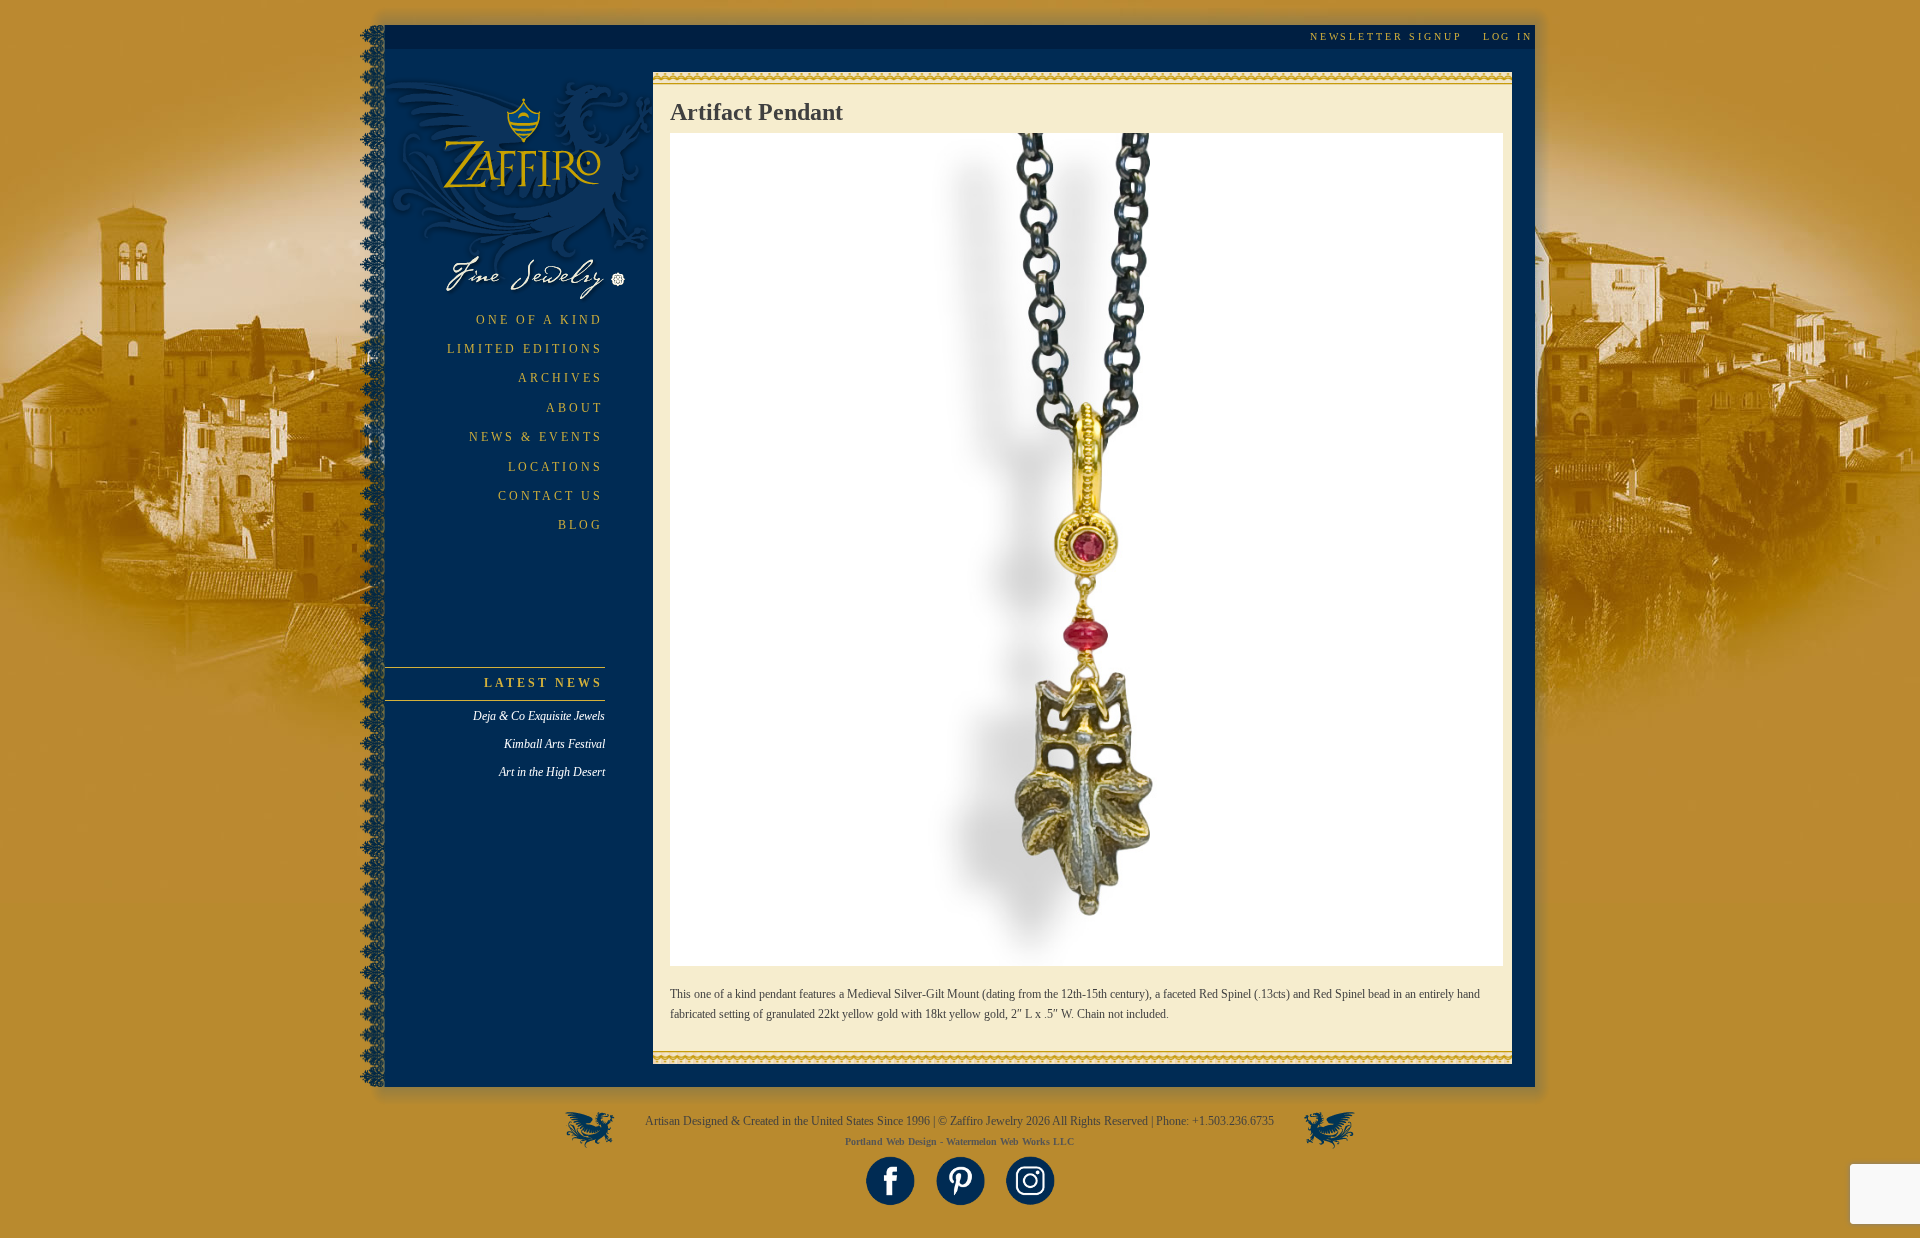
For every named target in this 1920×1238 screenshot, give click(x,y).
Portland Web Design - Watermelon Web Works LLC (959, 1141)
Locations (555, 467)
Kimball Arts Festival (554, 744)
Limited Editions (525, 349)
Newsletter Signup (1386, 36)
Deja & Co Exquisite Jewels (539, 716)
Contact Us (550, 496)
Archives (560, 378)
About (574, 408)
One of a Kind (539, 320)
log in (1508, 36)
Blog (580, 525)
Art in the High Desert (552, 772)
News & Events (536, 437)
